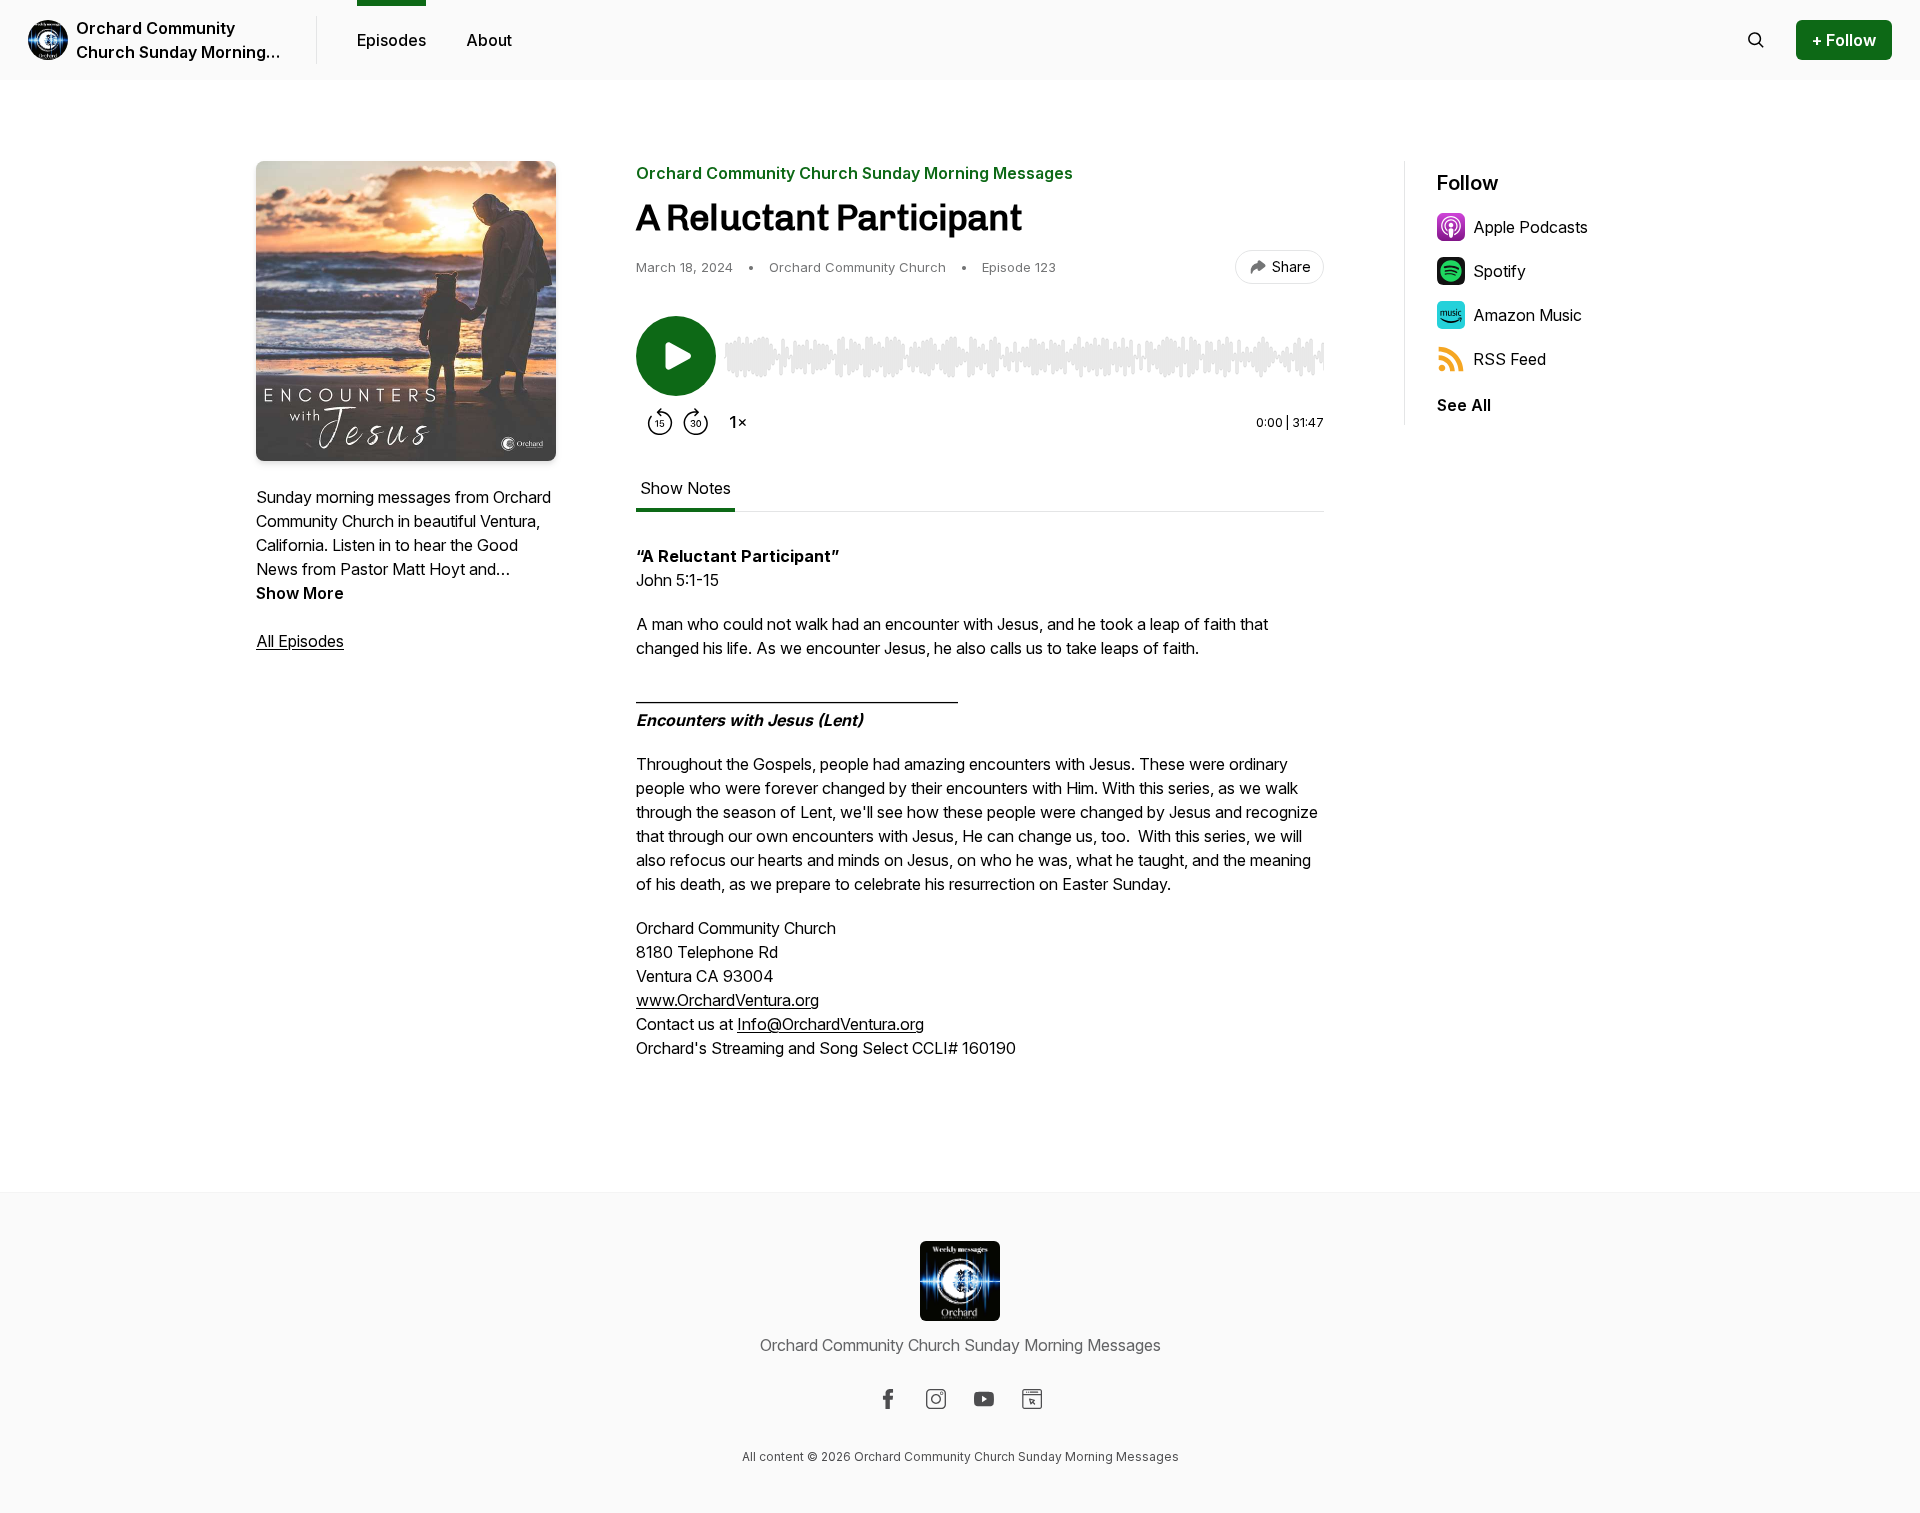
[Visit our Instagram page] (936, 1399)
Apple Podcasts (1530, 227)
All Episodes (300, 641)
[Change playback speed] (738, 422)
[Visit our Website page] (1032, 1399)
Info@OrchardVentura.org (830, 1024)
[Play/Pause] (676, 356)
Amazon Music (1527, 315)
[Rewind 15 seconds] (660, 422)
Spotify (1499, 271)
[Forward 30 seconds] (696, 422)
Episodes (391, 40)
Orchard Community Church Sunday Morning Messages (171, 41)
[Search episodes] (1756, 40)
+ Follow (1844, 40)
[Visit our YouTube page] (984, 1399)
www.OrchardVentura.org (727, 1000)
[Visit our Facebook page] (888, 1399)
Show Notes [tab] (685, 488)
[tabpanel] (980, 812)
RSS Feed (1509, 359)
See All (1464, 405)
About (489, 40)
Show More (300, 593)
